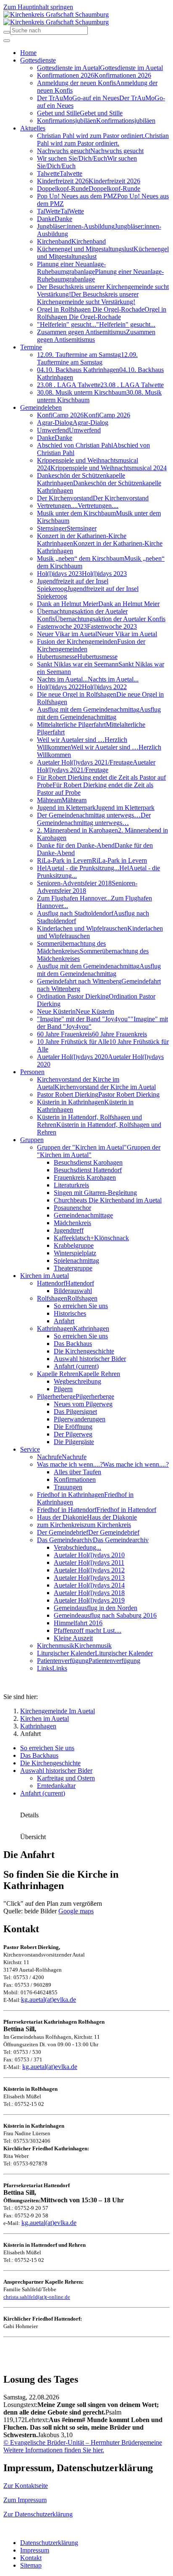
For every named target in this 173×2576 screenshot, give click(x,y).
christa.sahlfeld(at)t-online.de (37, 2297)
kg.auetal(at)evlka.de (48, 2000)
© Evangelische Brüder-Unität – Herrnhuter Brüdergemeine (83, 2442)
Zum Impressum (25, 2500)
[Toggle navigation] (7, 41)
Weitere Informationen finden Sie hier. (54, 2450)
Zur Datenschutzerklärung (38, 2514)
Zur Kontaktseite (26, 2486)
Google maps (76, 1911)
